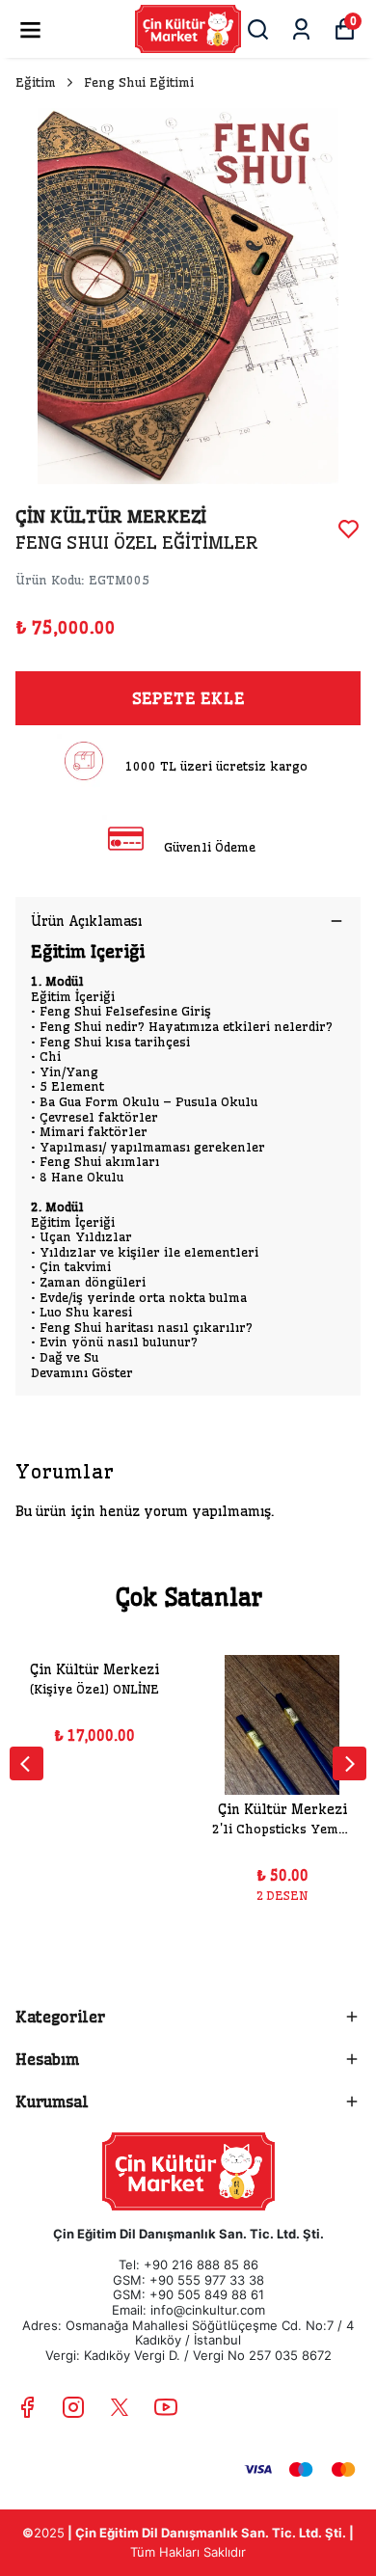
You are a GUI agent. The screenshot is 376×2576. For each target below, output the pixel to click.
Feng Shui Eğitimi (139, 82)
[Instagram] (73, 2407)
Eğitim (36, 82)
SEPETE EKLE (188, 698)
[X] (120, 2407)
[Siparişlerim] (301, 29)
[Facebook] (27, 2407)
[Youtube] (166, 2407)
